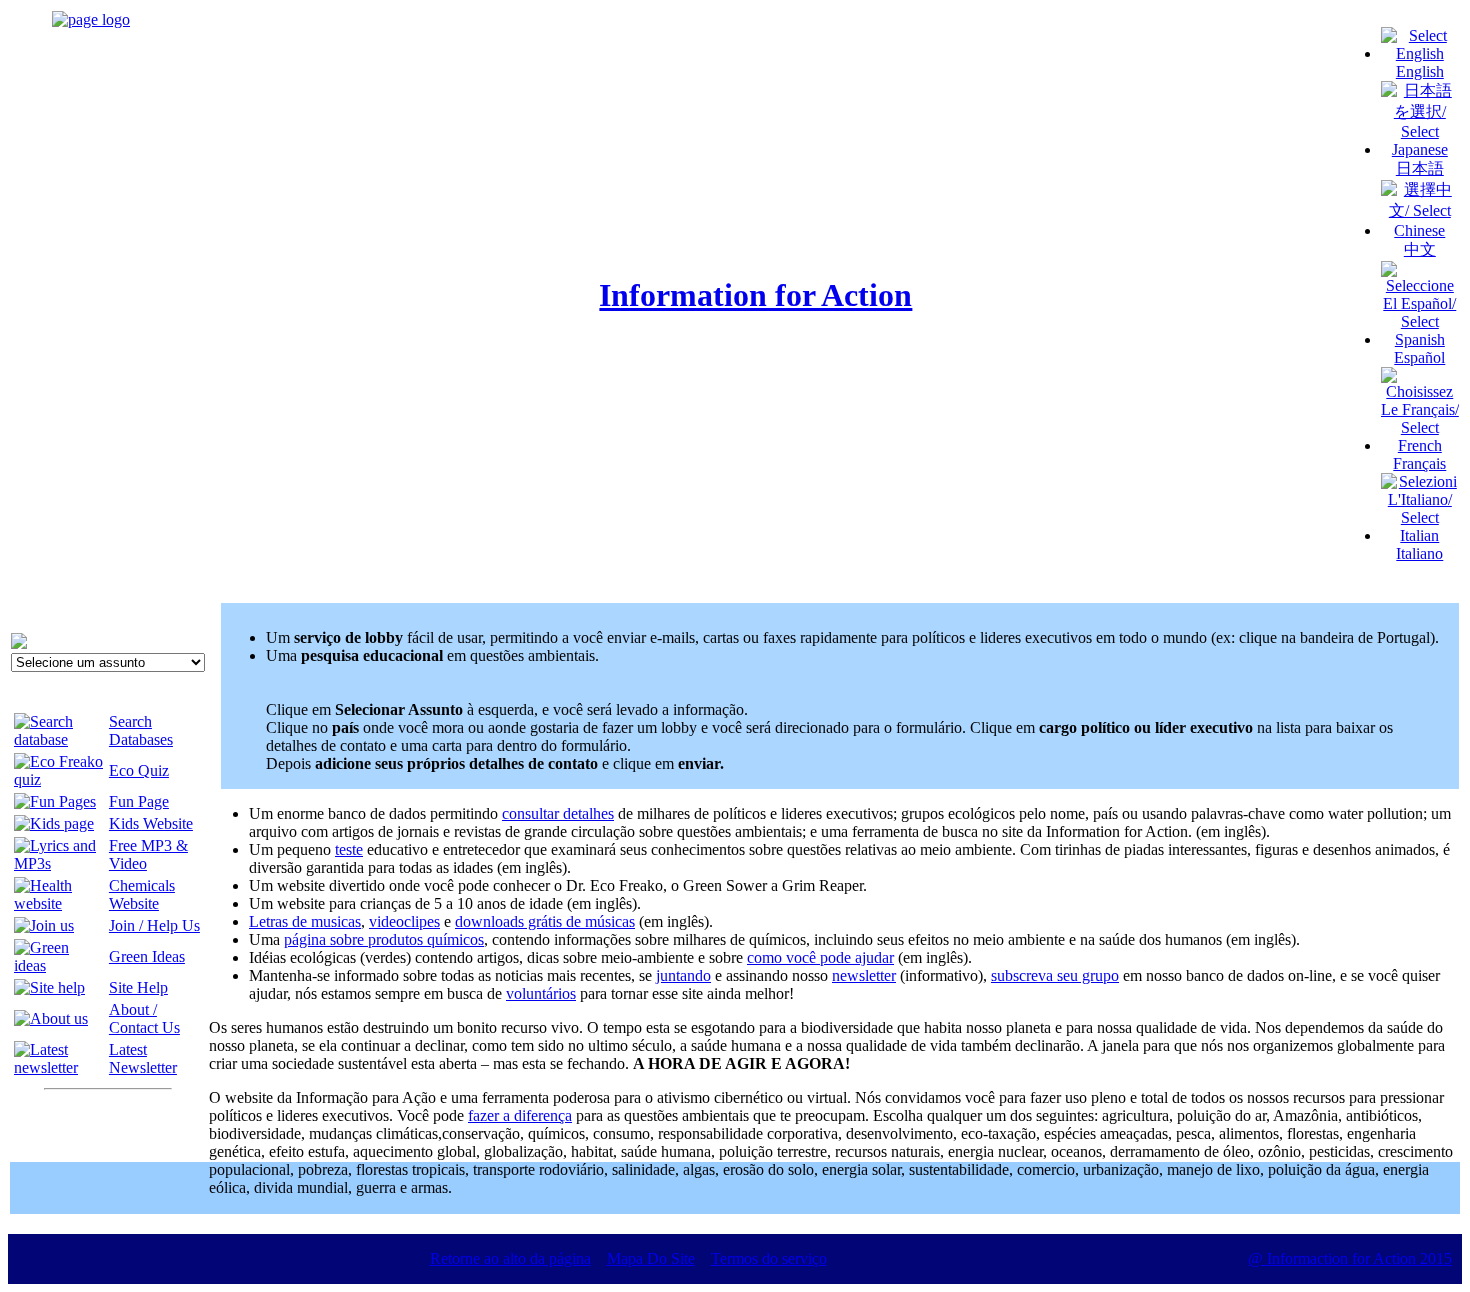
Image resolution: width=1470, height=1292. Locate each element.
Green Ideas (147, 956)
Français (1419, 463)
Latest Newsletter (143, 1058)
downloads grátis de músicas (545, 921)
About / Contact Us (144, 1018)
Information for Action (755, 295)
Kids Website (151, 823)
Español (1419, 357)
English (1420, 71)
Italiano (1419, 553)
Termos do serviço (769, 1258)
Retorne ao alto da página (510, 1258)
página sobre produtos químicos (384, 939)
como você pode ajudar (820, 957)
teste (349, 849)
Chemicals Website (142, 894)
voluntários (541, 993)
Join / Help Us (154, 925)
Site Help (138, 987)
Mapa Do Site (651, 1258)
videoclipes (404, 921)
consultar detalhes (558, 813)
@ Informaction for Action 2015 (1350, 1258)
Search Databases (141, 730)
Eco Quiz (139, 770)
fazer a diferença (520, 1115)
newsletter (864, 975)
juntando (683, 975)
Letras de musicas (305, 921)
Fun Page (139, 801)
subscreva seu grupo (1055, 975)
